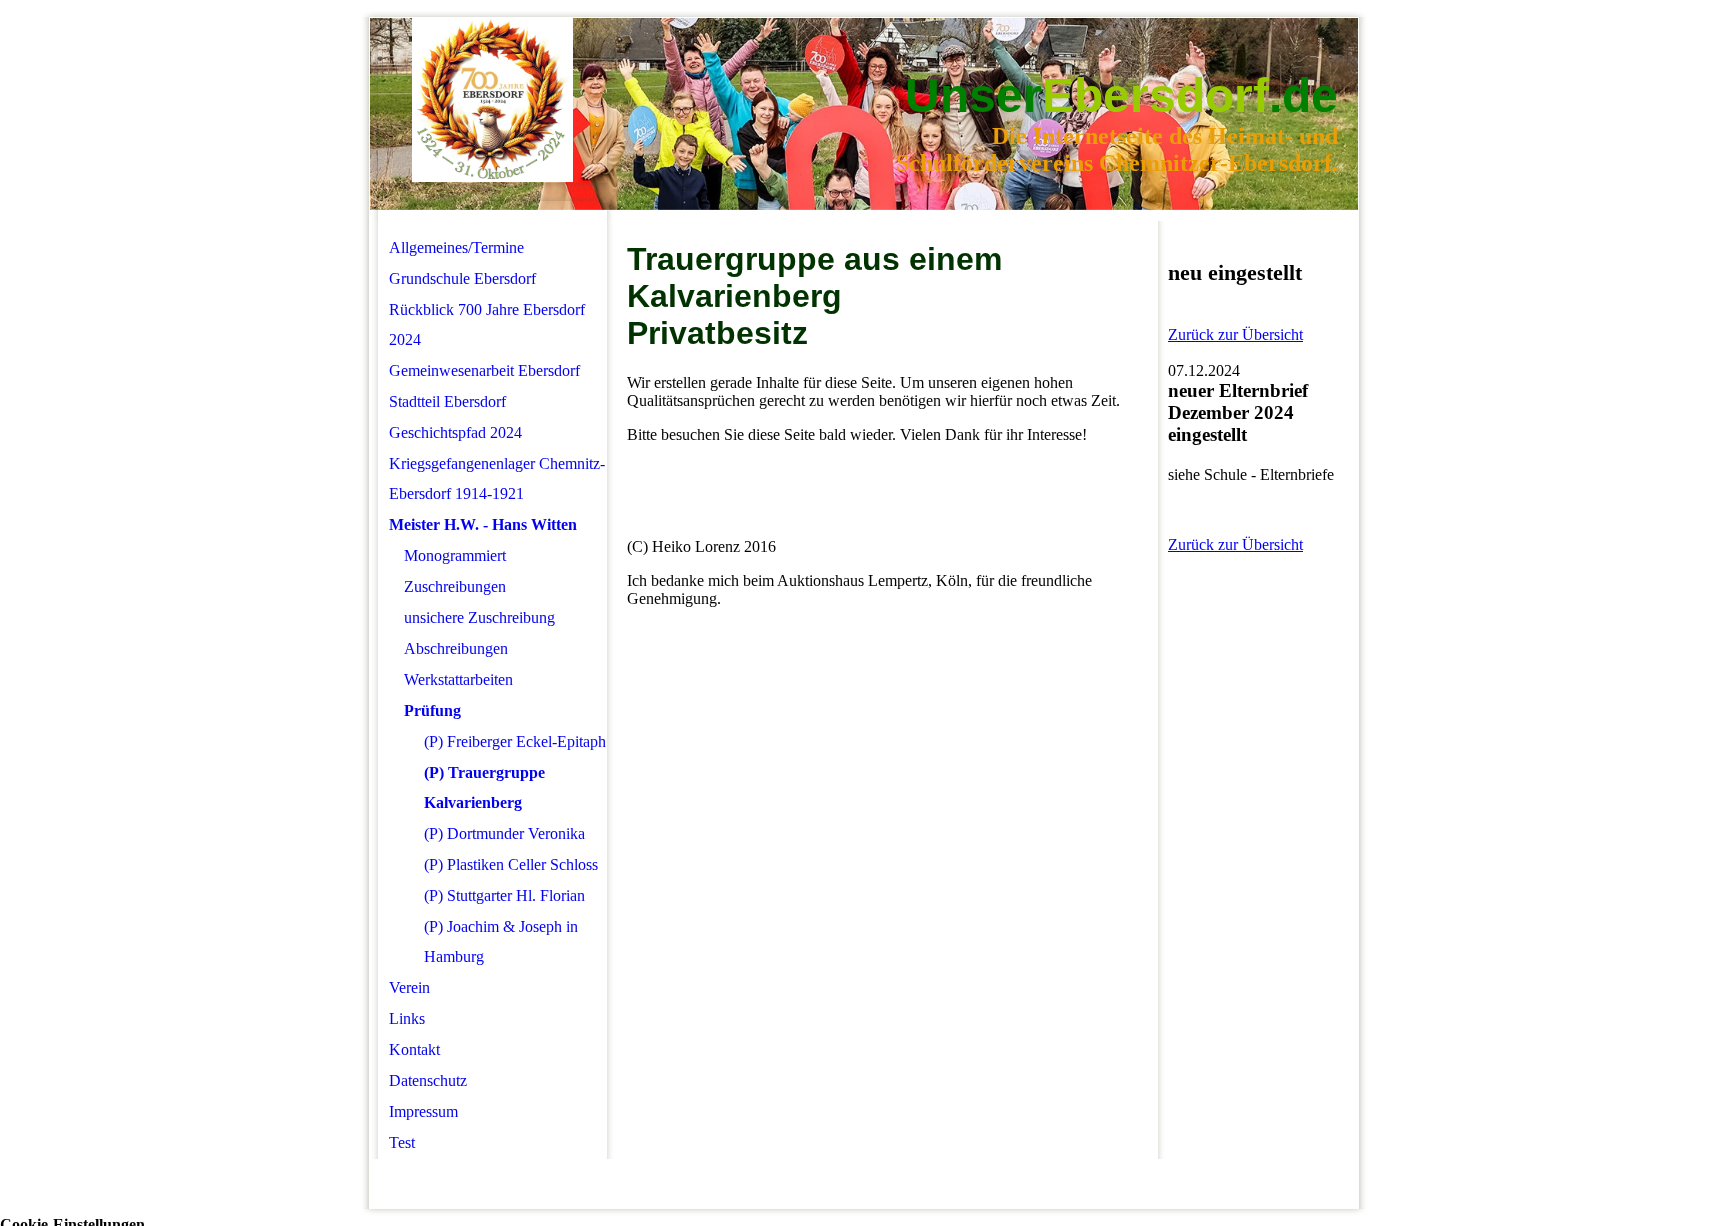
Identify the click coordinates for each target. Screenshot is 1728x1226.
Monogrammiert (455, 555)
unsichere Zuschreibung (479, 617)
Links (407, 1018)
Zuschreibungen (455, 586)
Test (402, 1142)
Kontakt (414, 1049)
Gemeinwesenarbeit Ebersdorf (484, 370)
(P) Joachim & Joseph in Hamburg (501, 941)
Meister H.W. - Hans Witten (483, 524)
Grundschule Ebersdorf (462, 278)
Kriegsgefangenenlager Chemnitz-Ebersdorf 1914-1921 (497, 478)
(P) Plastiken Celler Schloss (511, 864)
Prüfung (432, 710)
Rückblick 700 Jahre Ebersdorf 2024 (487, 324)
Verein (409, 987)
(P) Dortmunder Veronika (504, 833)
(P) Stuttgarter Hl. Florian (504, 895)
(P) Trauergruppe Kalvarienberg (484, 787)
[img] (492, 100)
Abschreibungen (456, 648)
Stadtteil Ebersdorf (447, 401)
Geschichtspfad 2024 (455, 432)
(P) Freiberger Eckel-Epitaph (515, 741)
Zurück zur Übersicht (1235, 334)
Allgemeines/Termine (456, 247)
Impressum (423, 1111)
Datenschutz (428, 1080)
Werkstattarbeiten (458, 679)
